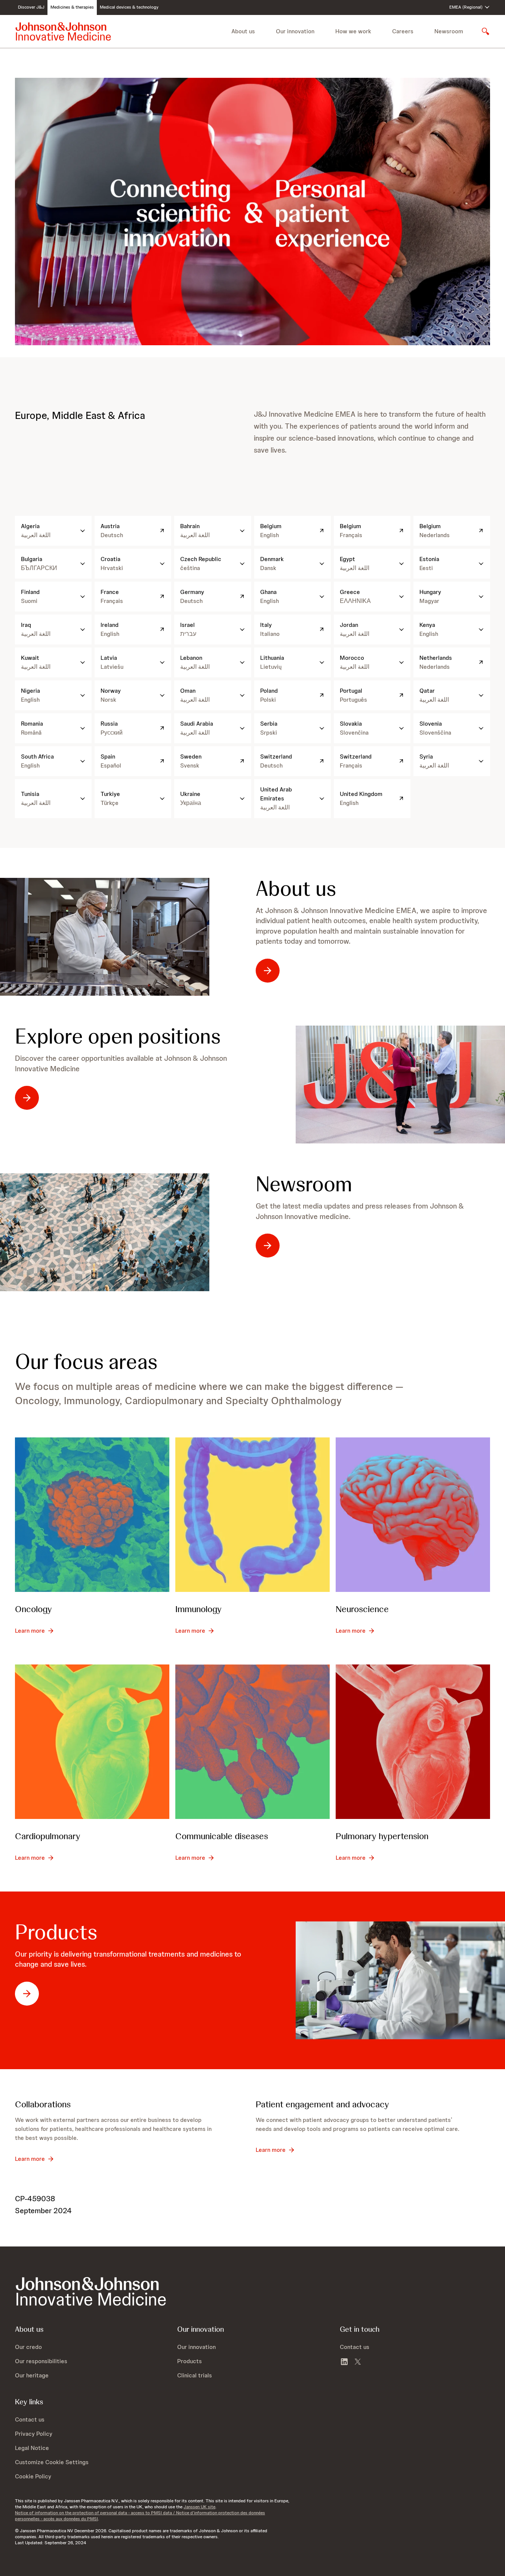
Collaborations (43, 2104)
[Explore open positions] (400, 1085)
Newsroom (449, 31)
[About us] (105, 937)
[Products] (400, 1980)
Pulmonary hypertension (382, 1836)
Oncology (33, 1609)
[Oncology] (92, 1515)
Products (56, 1932)
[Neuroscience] (413, 1515)
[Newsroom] (105, 1232)
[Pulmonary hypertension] (413, 1742)
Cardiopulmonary (48, 1836)
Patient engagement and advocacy (322, 2104)
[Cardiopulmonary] (92, 1742)
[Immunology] (252, 1515)
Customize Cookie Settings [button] (52, 2462)
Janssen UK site (199, 2507)
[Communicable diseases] (252, 1742)
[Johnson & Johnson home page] (63, 31)
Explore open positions (118, 1036)
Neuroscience (362, 1609)
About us (296, 889)
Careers (403, 31)
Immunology (198, 1609)
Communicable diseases (222, 1836)
